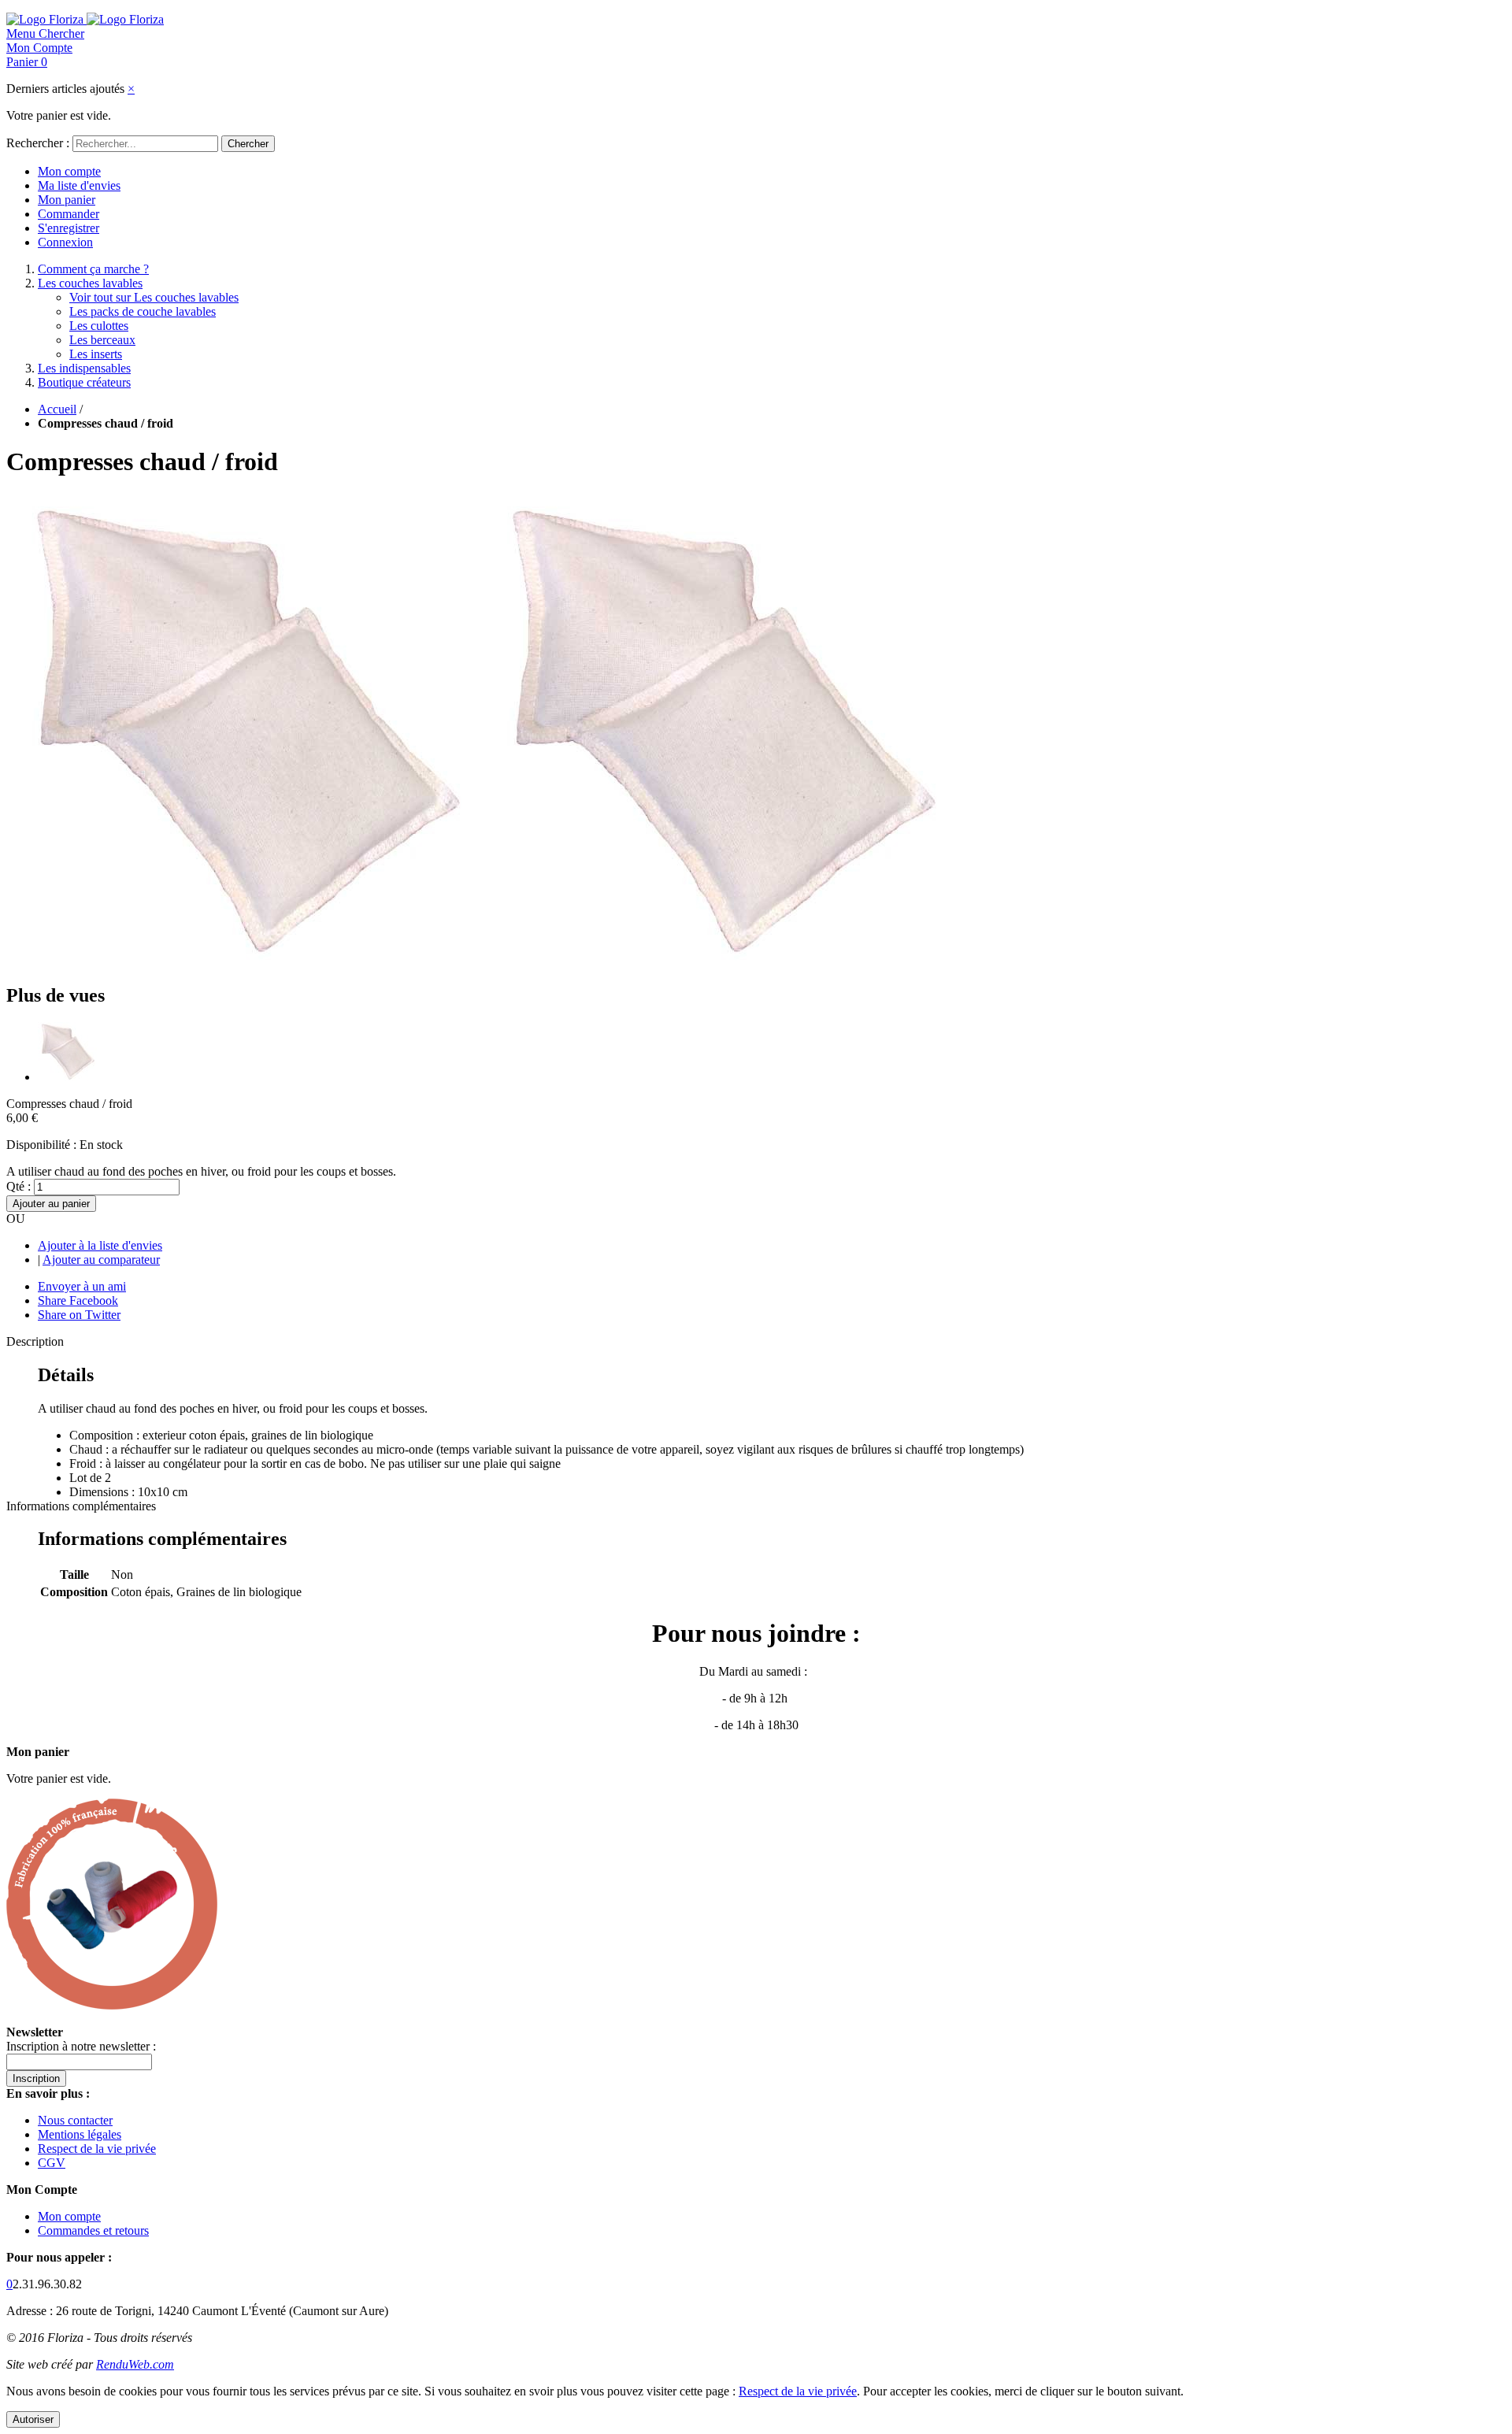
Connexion (65, 242)
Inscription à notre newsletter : (81, 2046)
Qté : (19, 1186)
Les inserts (96, 354)
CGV (52, 2163)
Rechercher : (38, 143)
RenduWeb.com (135, 2364)
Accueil (57, 409)
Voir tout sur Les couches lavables (154, 297)
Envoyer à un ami (82, 1286)
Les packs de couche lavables (143, 311)
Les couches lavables (90, 283)
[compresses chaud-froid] (67, 1077)
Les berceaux (102, 340)
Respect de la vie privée (97, 2149)
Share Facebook (78, 1300)
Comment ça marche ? (93, 269)
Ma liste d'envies (79, 185)
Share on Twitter (79, 1315)
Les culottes (99, 326)
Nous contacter (75, 2120)
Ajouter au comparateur (101, 1260)
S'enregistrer (69, 228)
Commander (69, 214)
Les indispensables (84, 368)
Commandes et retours (93, 2230)
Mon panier (67, 200)
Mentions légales (80, 2134)
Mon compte (69, 171)
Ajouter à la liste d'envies (100, 1245)
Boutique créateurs (84, 382)
